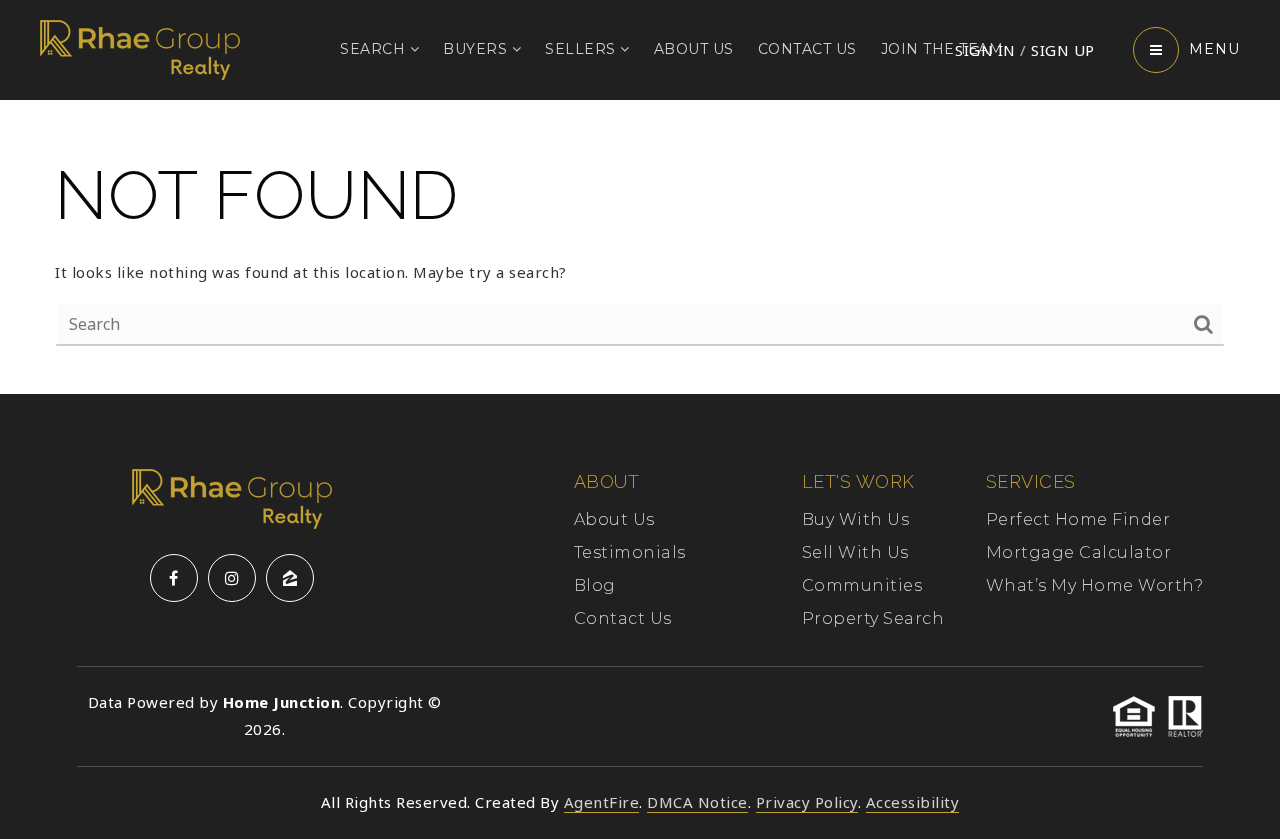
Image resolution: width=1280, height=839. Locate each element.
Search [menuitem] (375, 49)
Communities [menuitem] (862, 585)
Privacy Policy (807, 802)
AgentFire (602, 802)
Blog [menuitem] (595, 585)
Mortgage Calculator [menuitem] (1079, 552)
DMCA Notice (697, 802)
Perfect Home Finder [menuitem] (1078, 519)
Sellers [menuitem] (582, 49)
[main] (640, 247)
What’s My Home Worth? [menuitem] (1095, 585)
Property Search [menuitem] (873, 618)
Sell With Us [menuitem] (855, 552)
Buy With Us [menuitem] (856, 519)
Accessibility (913, 802)
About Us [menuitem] (694, 49)
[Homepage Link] (140, 48)
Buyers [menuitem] (477, 49)
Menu (1214, 49)
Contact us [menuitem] (807, 49)
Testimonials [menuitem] (630, 552)
